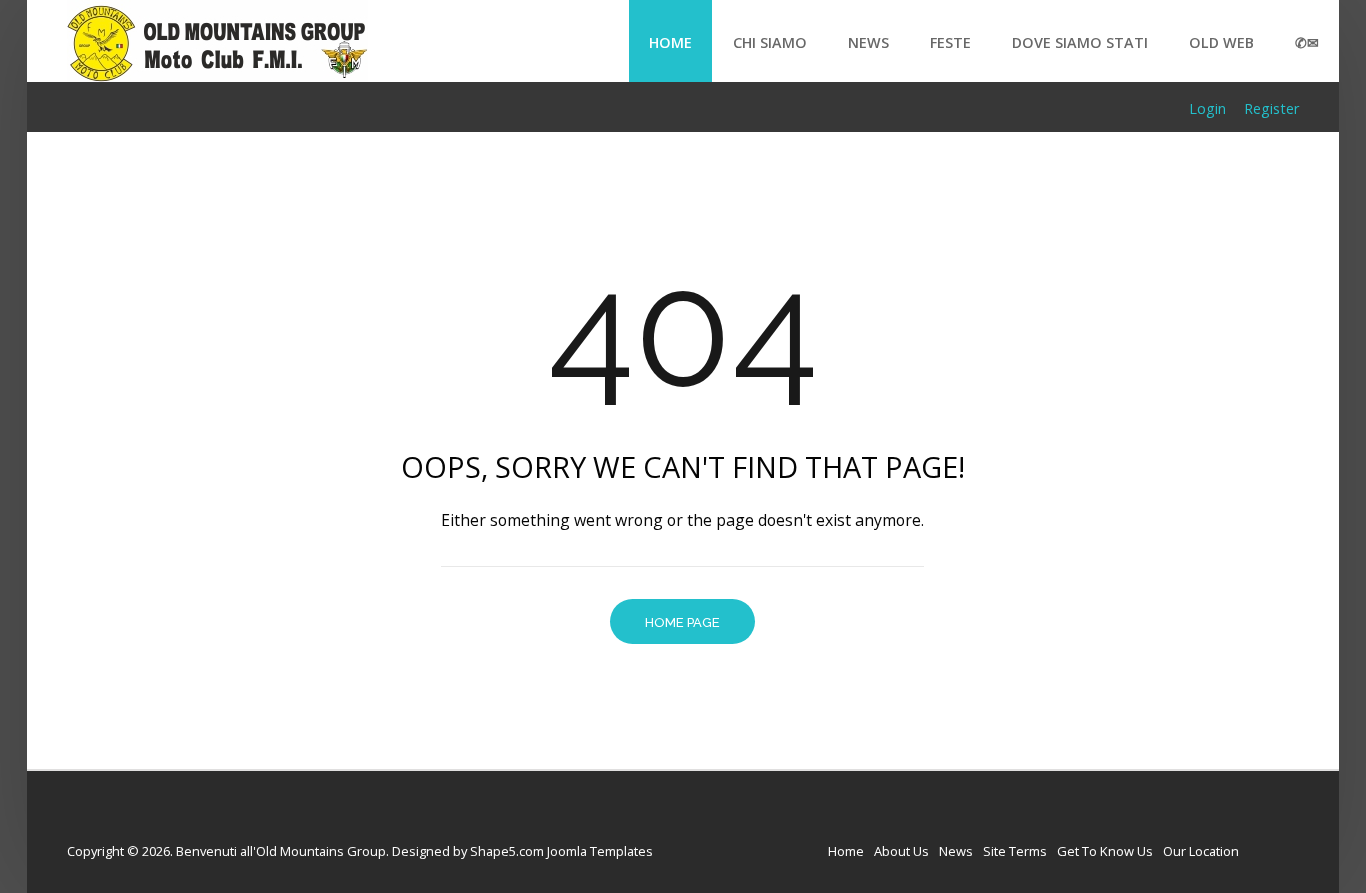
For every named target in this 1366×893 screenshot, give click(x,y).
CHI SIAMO (770, 42)
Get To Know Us (1105, 851)
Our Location (1201, 851)
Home (846, 851)
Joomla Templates (600, 851)
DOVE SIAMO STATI (1080, 42)
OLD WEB (1221, 42)
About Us (901, 851)
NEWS (868, 42)
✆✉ (1307, 42)
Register (1271, 108)
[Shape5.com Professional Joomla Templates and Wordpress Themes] (109, 819)
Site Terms (1015, 851)
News (956, 851)
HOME (670, 42)
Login (1207, 108)
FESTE (950, 42)
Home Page (682, 622)
